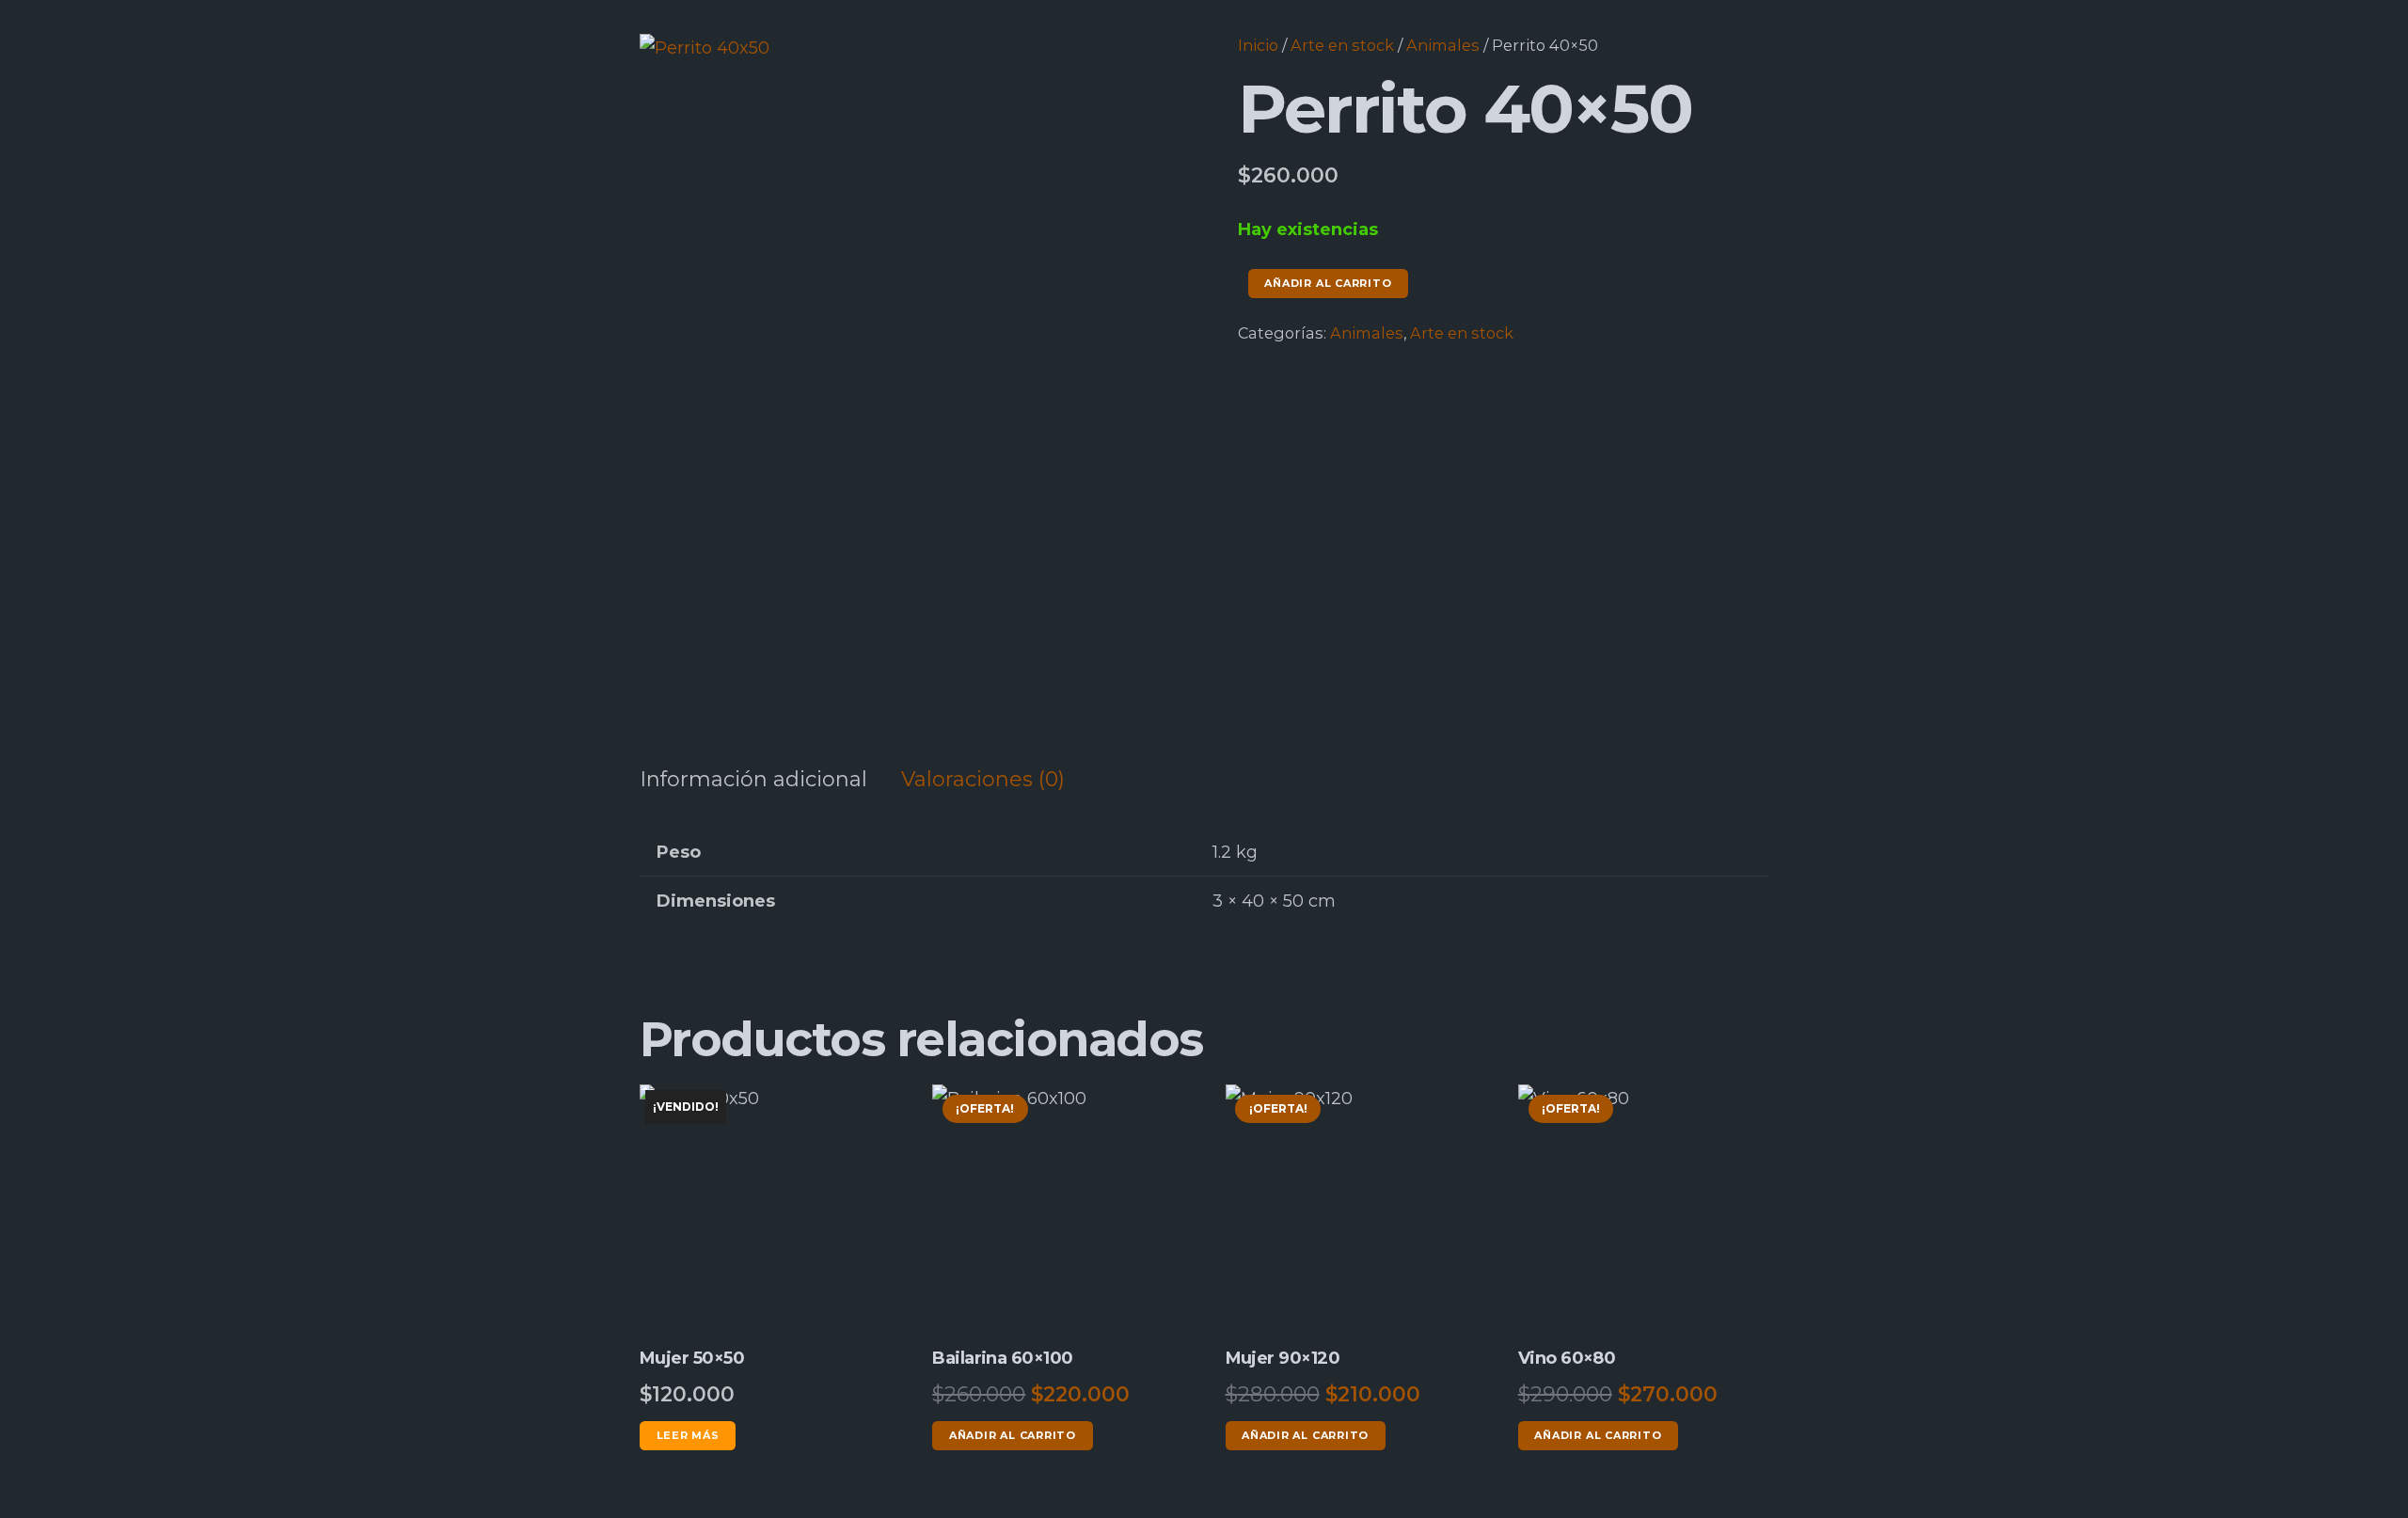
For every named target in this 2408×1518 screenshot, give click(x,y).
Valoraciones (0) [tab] (983, 779)
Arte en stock (1342, 45)
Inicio (1258, 45)
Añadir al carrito (1328, 283)
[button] (1136, 68)
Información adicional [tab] (753, 779)
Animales (1443, 45)
